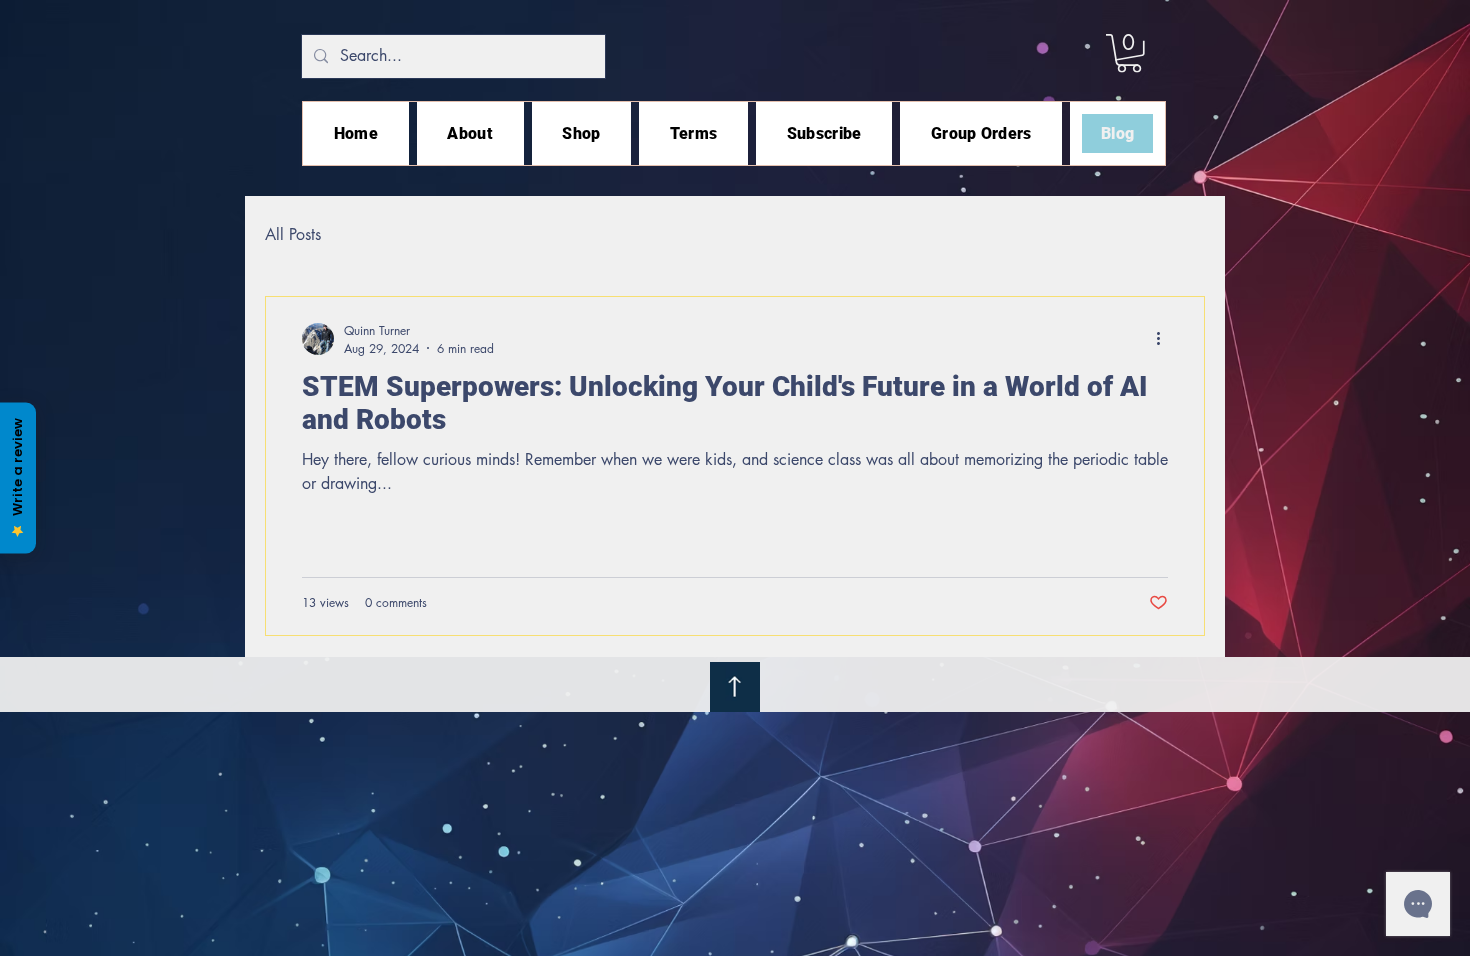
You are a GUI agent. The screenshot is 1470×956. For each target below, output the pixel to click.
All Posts (293, 234)
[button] (1129, 53)
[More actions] (1165, 339)
